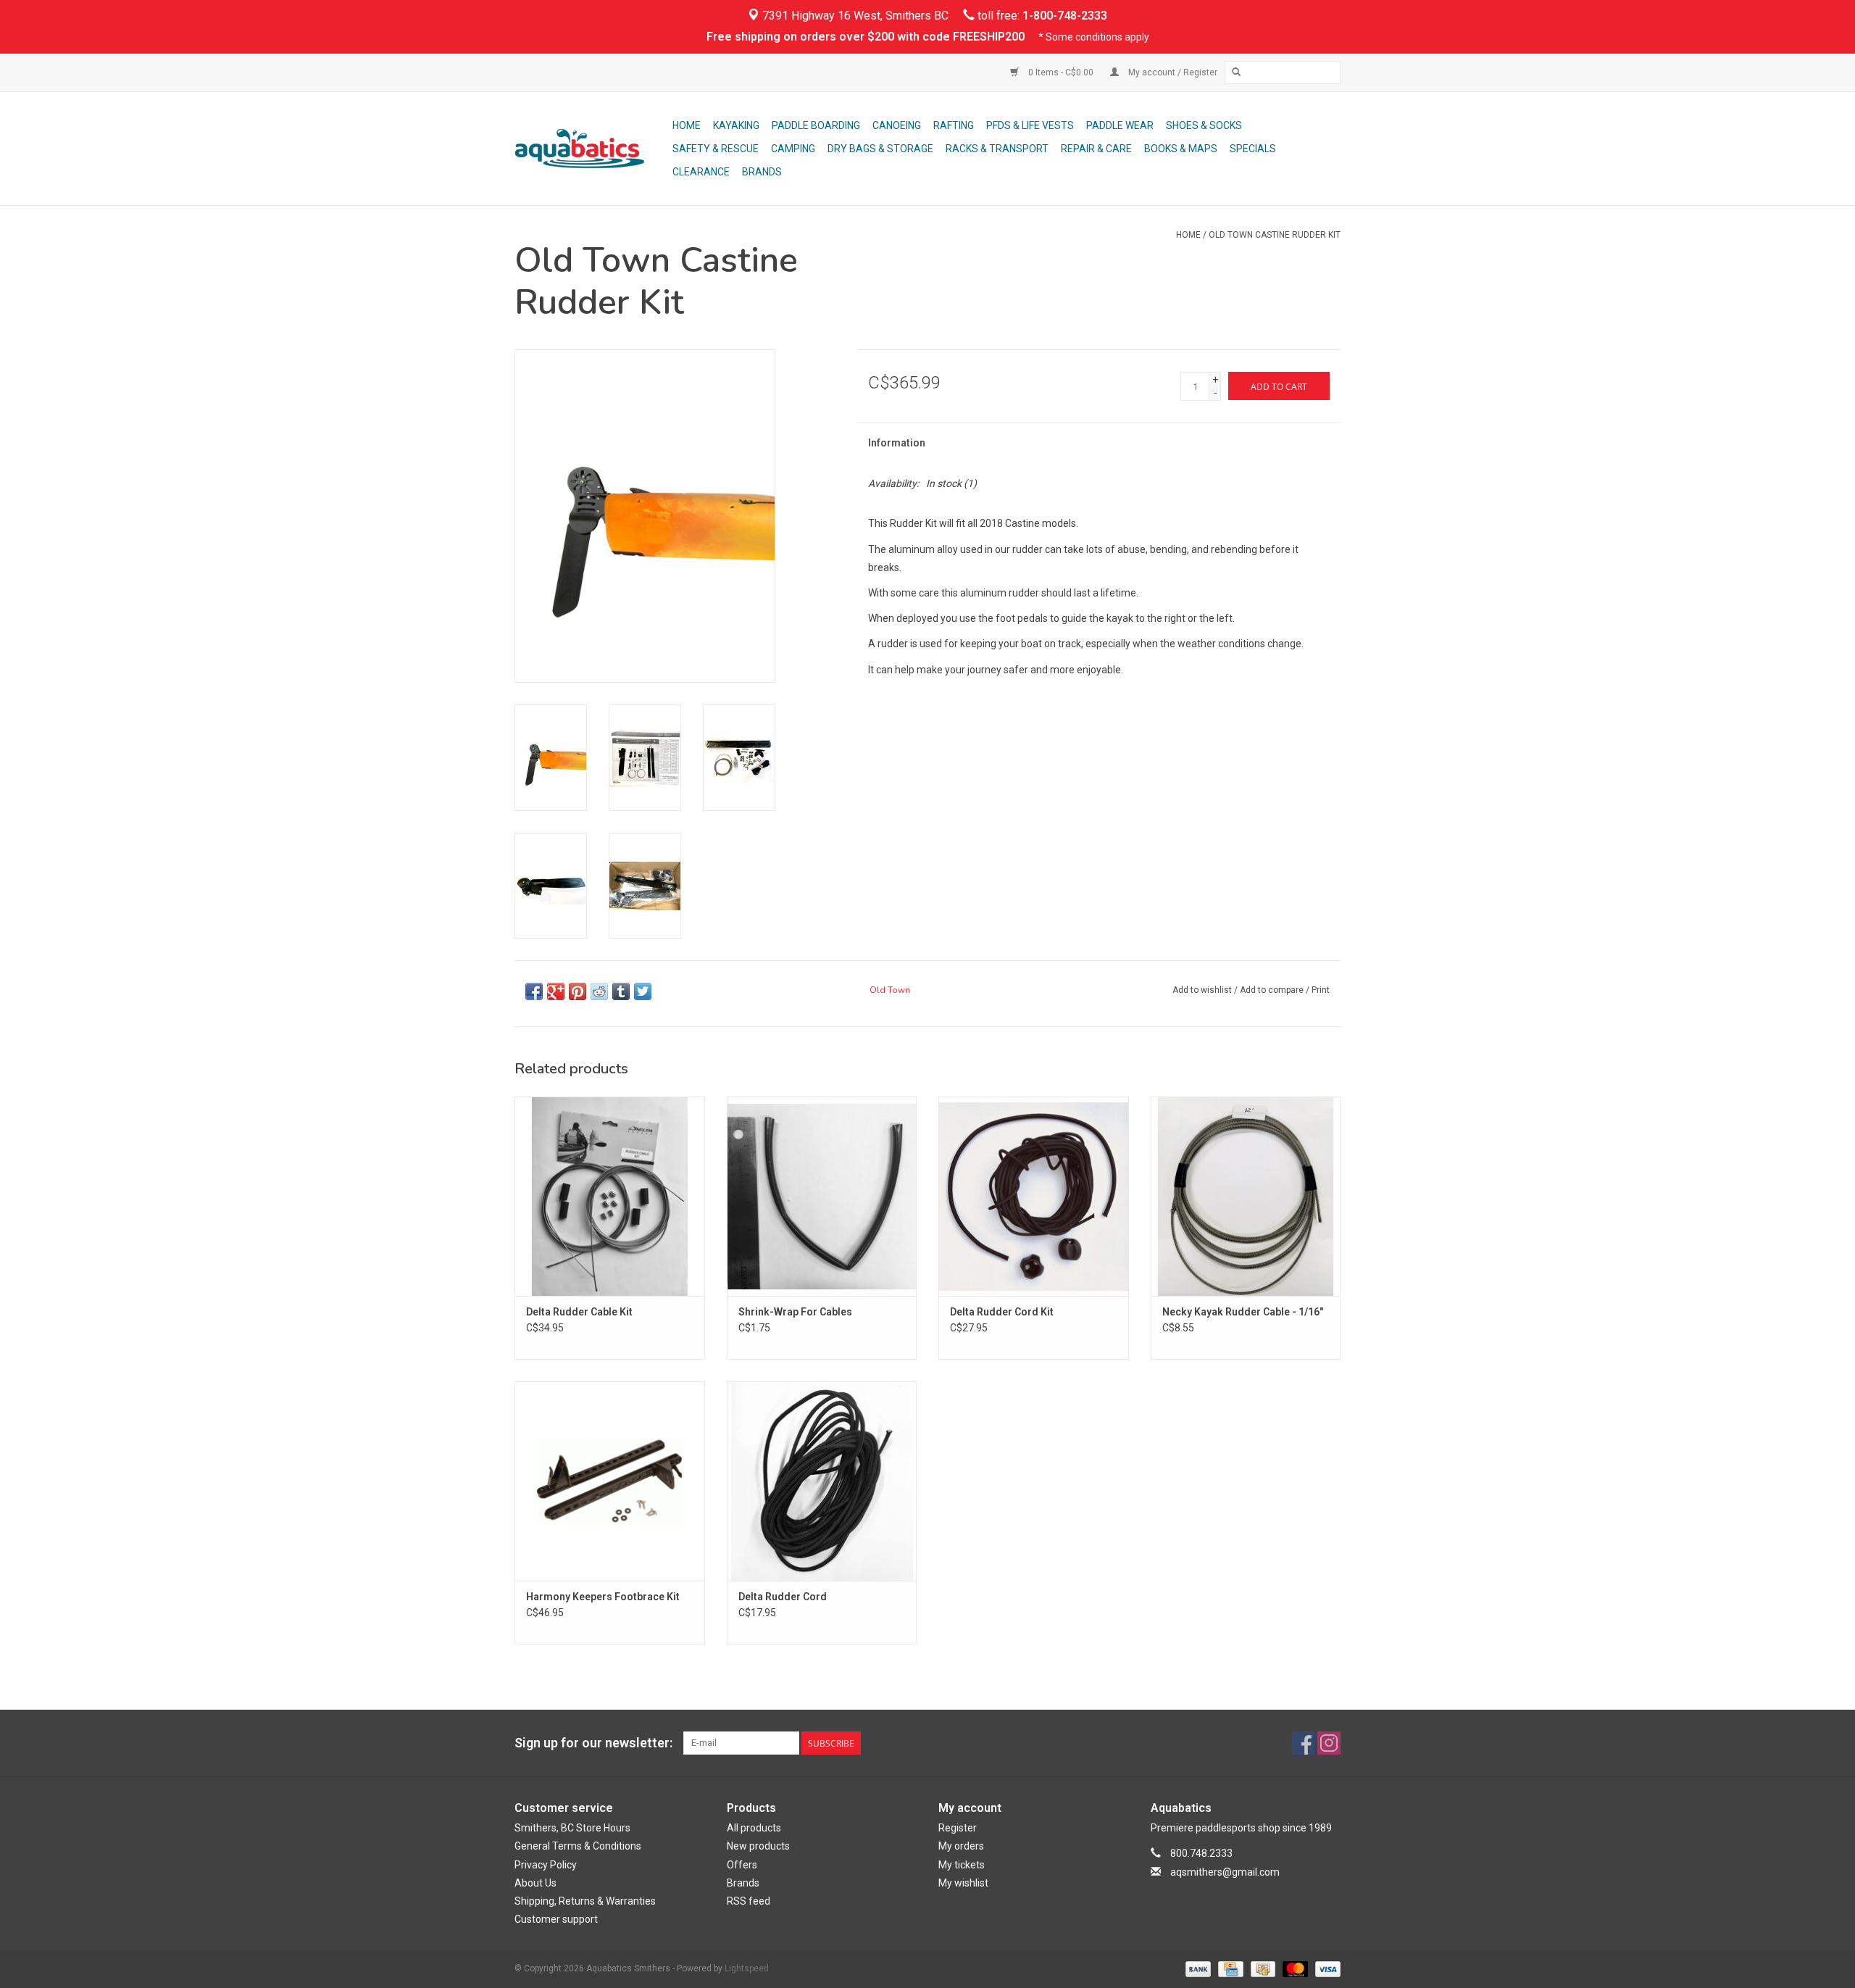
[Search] (1236, 72)
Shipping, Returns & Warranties (585, 1901)
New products (758, 1846)
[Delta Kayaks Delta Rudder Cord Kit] (1034, 1196)
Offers (742, 1865)
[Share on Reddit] (599, 991)
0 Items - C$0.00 (1061, 72)
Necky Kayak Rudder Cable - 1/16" (1243, 1312)
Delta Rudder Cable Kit (579, 1312)
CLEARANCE (701, 172)
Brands (762, 172)
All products (754, 1828)
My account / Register (1172, 72)
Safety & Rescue (716, 149)
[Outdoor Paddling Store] (591, 149)
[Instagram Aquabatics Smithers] (1329, 1743)
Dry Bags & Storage (880, 149)
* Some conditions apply (1094, 37)
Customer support (556, 1919)
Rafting (954, 125)
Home (687, 125)
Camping (793, 149)
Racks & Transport (997, 149)
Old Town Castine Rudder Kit (1275, 235)
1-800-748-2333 (1065, 16)
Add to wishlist (1202, 990)
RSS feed (749, 1901)
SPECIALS (1253, 149)
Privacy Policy (546, 1865)
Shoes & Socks (1204, 125)
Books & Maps (1181, 149)
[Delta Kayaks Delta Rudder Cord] (822, 1481)
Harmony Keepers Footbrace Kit (603, 1597)
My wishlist (963, 1883)
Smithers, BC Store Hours (572, 1828)
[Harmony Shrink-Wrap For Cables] (822, 1196)
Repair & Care (1096, 149)
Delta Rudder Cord (783, 1597)
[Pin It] (578, 991)
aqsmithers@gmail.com (1225, 1872)
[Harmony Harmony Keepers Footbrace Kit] (610, 1481)
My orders (961, 1846)
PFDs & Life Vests (1030, 125)
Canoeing (897, 125)
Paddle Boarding (816, 125)
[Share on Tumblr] (621, 991)
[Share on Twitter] (643, 991)
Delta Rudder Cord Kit (1002, 1312)
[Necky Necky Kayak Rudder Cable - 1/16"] (1246, 1196)
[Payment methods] (1197, 1968)
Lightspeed (747, 1968)
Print (1321, 990)
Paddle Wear (1120, 125)
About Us (535, 1883)
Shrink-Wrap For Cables (795, 1312)
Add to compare (1273, 990)
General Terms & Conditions (578, 1846)
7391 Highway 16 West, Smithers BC (854, 16)
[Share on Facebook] (534, 991)
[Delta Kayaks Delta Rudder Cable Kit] (610, 1196)
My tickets (962, 1865)
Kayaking (736, 125)
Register (958, 1828)
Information (897, 443)
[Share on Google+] (556, 991)
